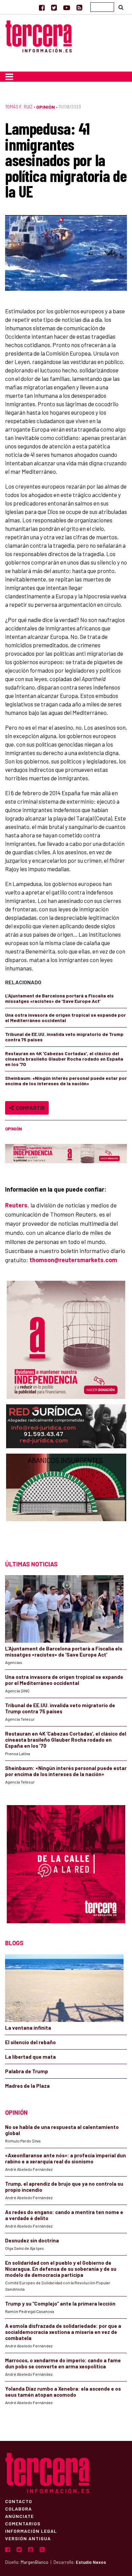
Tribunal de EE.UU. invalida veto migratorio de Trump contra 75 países (64, 1037)
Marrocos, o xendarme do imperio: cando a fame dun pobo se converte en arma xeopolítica (63, 2363)
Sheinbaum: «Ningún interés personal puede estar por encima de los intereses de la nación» (66, 1081)
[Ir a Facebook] (42, 7)
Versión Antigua (28, 2538)
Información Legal (31, 2531)
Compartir (29, 1108)
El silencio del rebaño (30, 2042)
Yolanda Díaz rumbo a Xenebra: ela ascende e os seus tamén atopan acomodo (63, 2392)
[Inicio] (39, 36)
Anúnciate (19, 2516)
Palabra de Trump (27, 2071)
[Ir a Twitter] (54, 7)
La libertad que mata (30, 2057)
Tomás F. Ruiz (19, 107)
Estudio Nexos (91, 2562)
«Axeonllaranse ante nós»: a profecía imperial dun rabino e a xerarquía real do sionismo (65, 2158)
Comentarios (23, 2523)
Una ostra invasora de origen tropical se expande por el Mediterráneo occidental (65, 1018)
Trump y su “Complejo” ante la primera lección (60, 2304)
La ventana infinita (28, 2028)
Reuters (16, 1205)
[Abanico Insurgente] (66, 1500)
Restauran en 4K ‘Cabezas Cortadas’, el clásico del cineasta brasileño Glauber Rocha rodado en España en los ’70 (64, 1059)
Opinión (46, 107)
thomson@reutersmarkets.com (73, 1260)
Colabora (18, 2508)
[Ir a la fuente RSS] (79, 7)
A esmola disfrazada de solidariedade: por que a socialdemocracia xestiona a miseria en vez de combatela (63, 2332)
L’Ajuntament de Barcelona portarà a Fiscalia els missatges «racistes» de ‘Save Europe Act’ (59, 998)
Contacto (19, 2501)
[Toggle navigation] (9, 77)
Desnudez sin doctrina (32, 2240)
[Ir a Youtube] (67, 7)
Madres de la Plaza (27, 2086)
